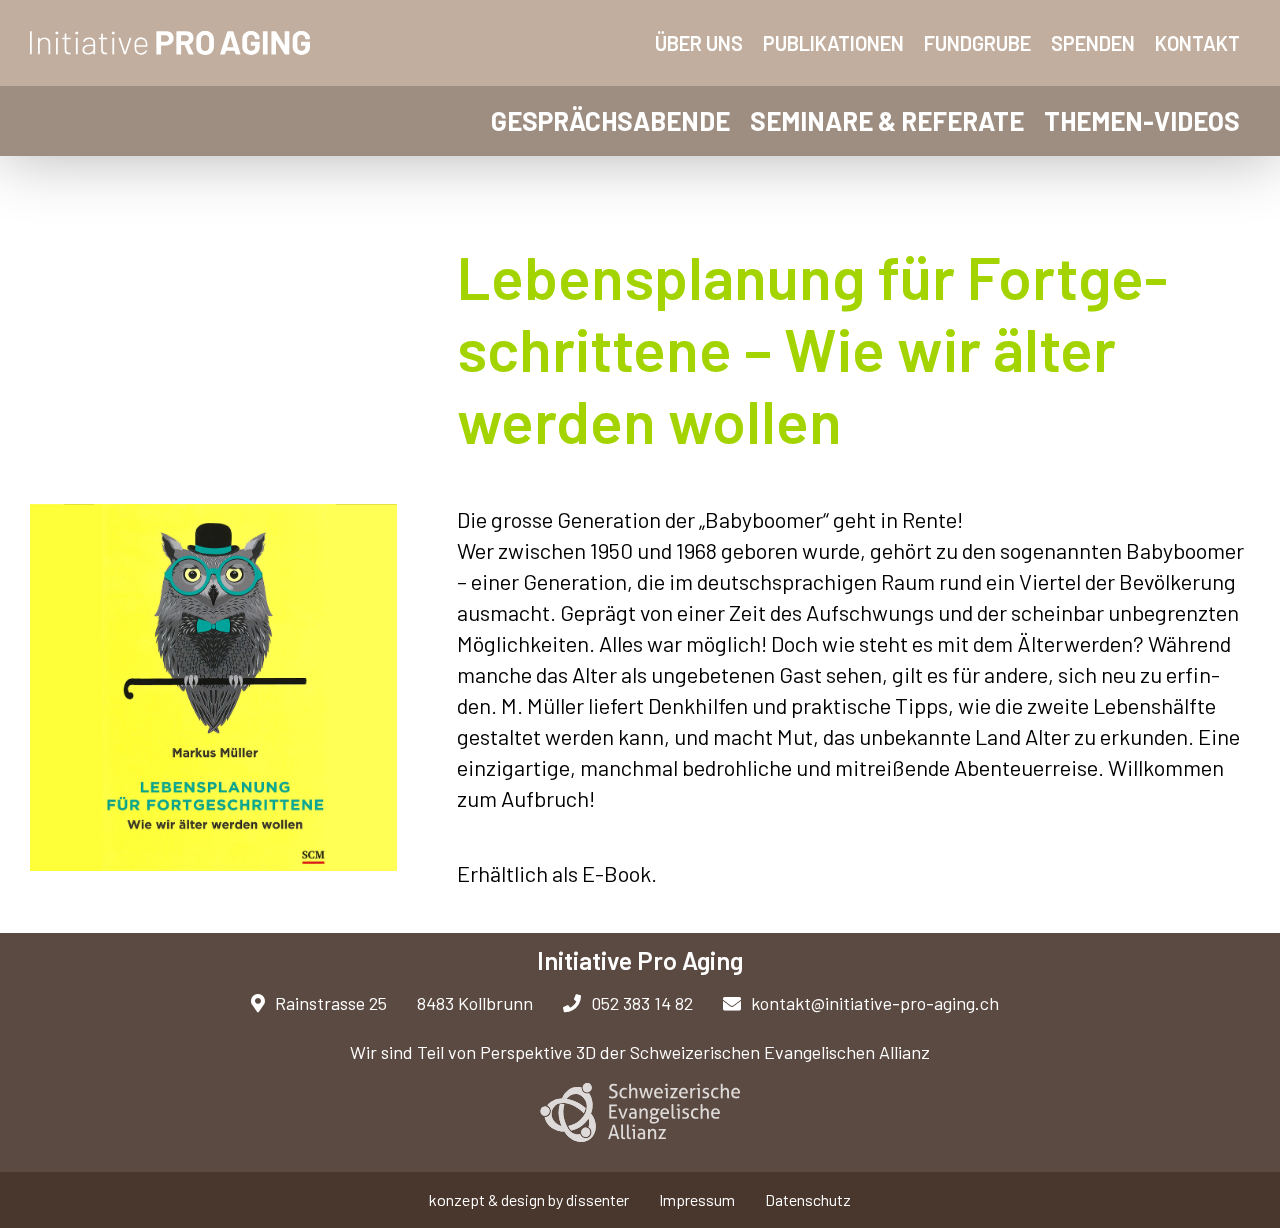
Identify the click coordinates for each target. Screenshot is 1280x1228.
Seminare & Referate (887, 120)
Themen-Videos (1142, 120)
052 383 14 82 (642, 1003)
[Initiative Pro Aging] (171, 43)
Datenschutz (808, 1199)
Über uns (699, 43)
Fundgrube (977, 43)
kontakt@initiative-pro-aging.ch (875, 1003)
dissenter (597, 1199)
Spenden (1093, 43)
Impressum (697, 1199)
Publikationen (833, 43)
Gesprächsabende (610, 120)
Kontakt (1197, 43)
